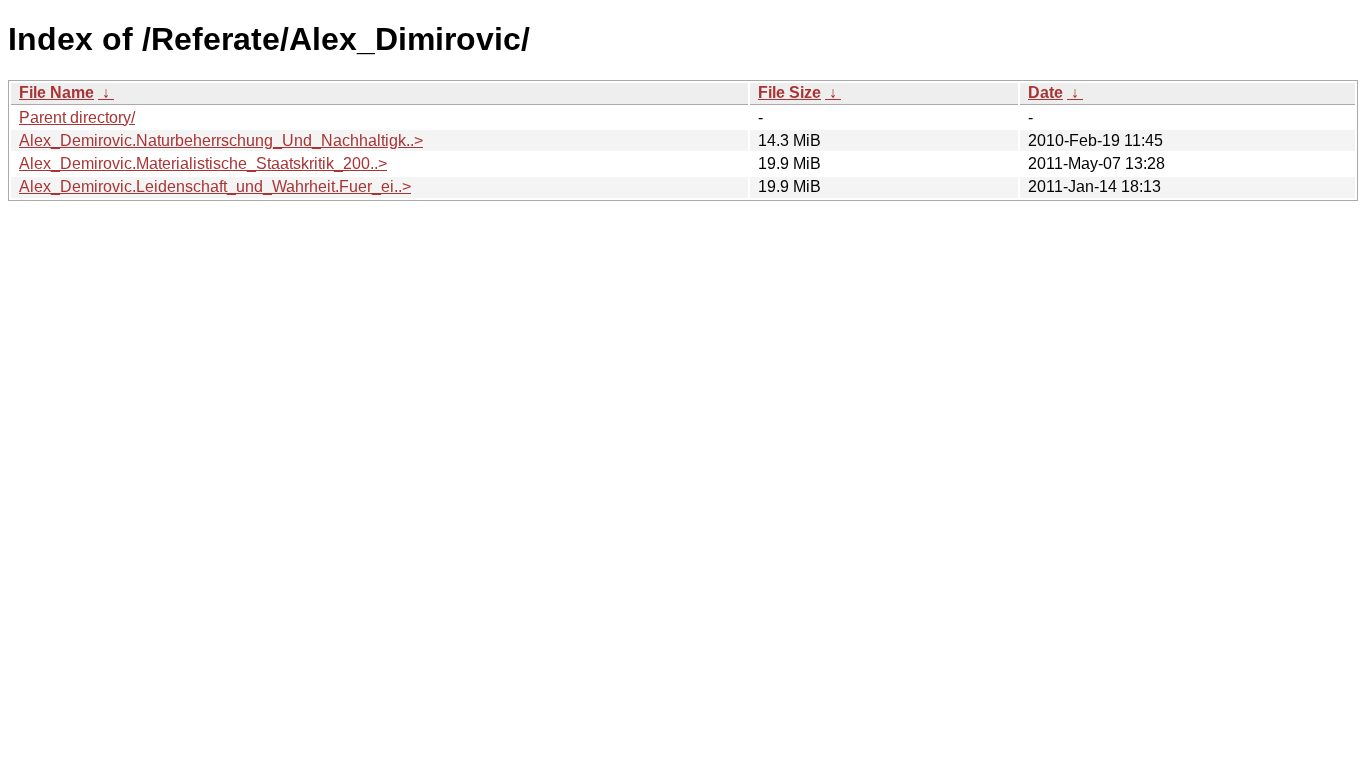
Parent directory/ (77, 117)
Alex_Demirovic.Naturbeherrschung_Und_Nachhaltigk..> (221, 140)
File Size (789, 92)
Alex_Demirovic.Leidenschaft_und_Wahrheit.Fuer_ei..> (215, 186)
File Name (56, 92)
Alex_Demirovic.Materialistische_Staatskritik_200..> (203, 163)
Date (1045, 92)
